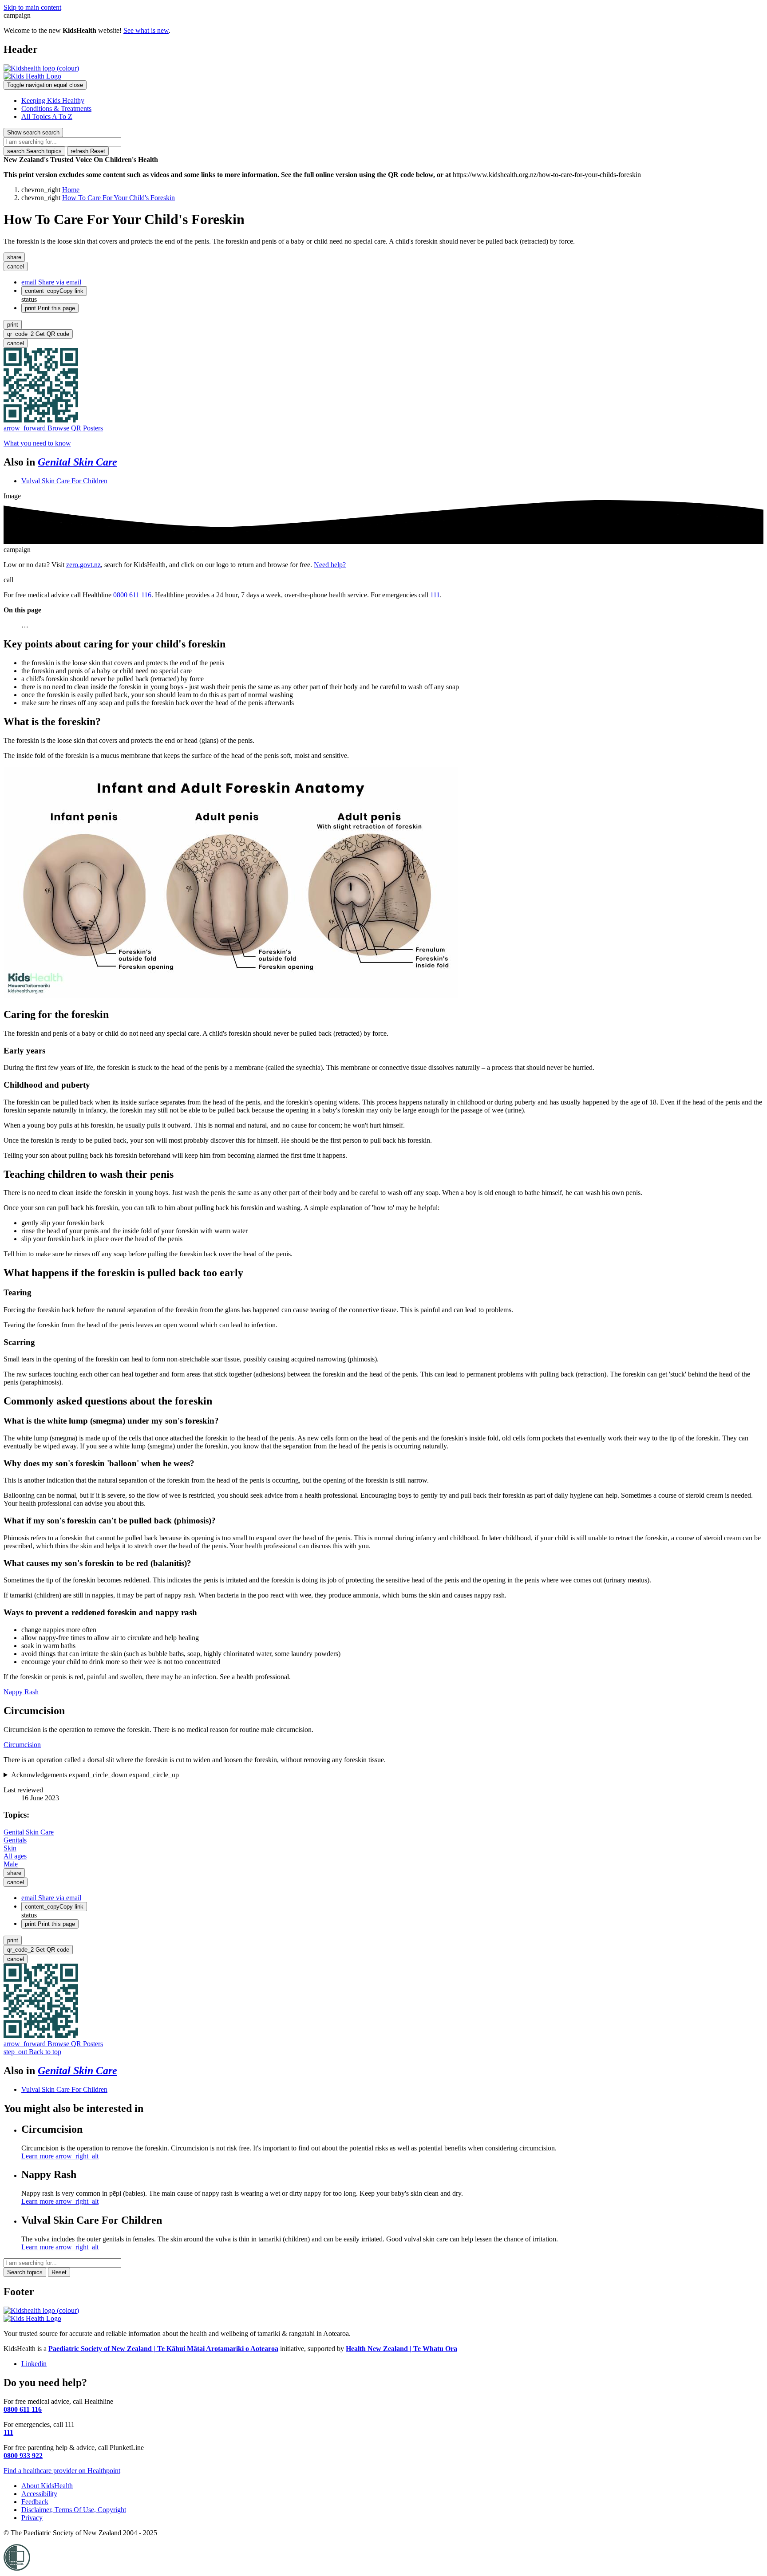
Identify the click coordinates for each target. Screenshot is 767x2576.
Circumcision (22, 1745)
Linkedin (34, 2364)
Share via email (51, 282)
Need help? (330, 565)
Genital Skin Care (77, 462)
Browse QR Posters (53, 428)
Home (71, 190)
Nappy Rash (21, 1692)
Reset (88, 151)
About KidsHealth (47, 2486)
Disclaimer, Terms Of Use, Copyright (74, 2510)
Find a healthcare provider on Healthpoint (62, 2471)
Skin (10, 1848)
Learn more (60, 2156)
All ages (15, 1856)
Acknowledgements (95, 1775)
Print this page (50, 308)
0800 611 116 (132, 595)
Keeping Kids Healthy (53, 101)
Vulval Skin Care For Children (64, 481)
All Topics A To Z (47, 116)
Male (11, 1864)
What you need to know (37, 443)
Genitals (15, 1840)
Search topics (34, 151)
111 (435, 595)
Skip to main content (32, 7)
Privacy (32, 2518)
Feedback (35, 2502)
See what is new (146, 30)
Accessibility (39, 2494)
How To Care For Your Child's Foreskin (119, 198)
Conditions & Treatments (56, 108)
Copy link (54, 291)
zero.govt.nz (83, 565)
